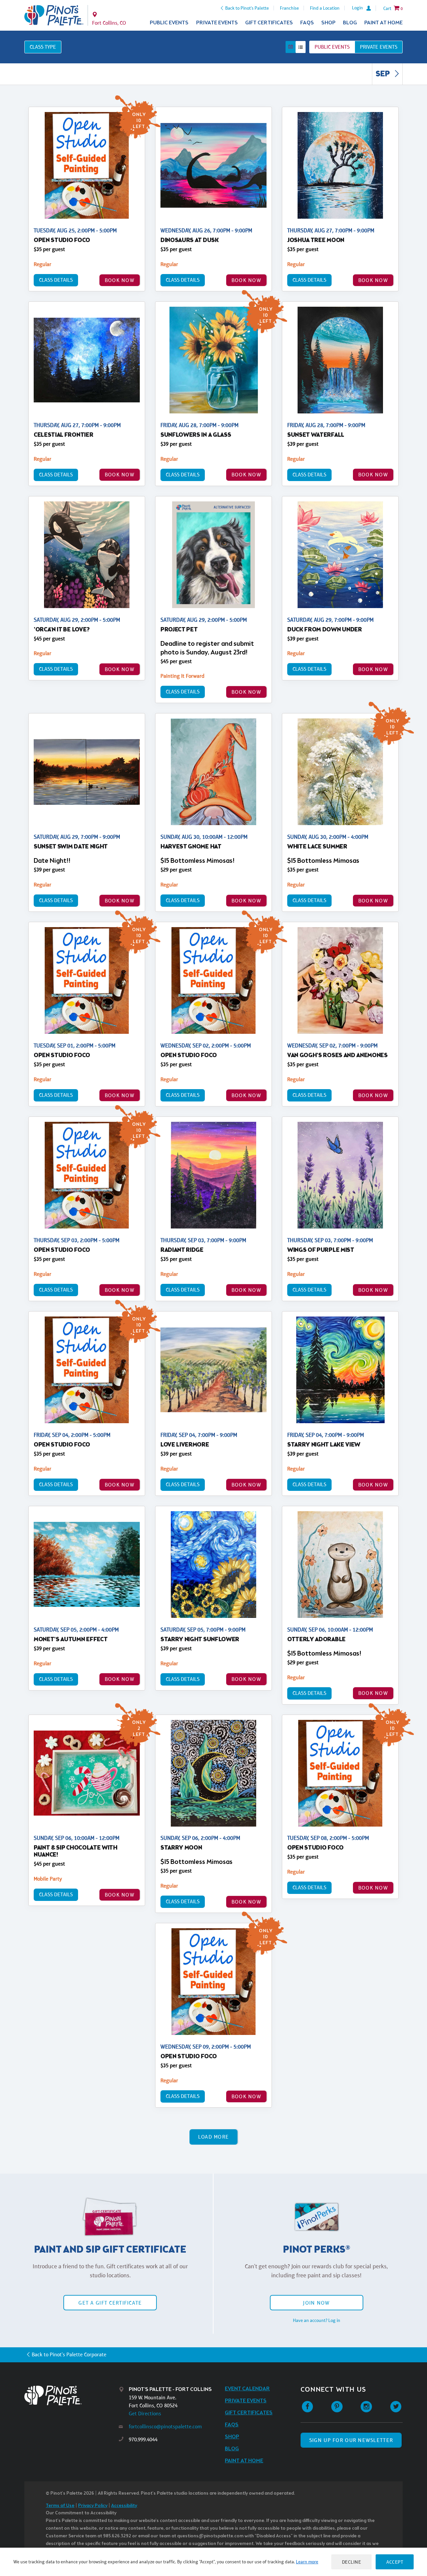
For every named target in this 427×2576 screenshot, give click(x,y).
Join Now (316, 2303)
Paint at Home (383, 23)
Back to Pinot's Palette (247, 8)
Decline (352, 2562)
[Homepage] (72, 2395)
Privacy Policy (93, 2506)
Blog (350, 23)
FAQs (307, 23)
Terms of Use (60, 2506)
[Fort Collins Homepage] (54, 15)
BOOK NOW (120, 280)
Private (379, 47)
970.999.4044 (143, 2439)
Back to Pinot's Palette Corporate (69, 2354)
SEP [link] (383, 74)
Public (332, 47)
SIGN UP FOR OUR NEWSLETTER (351, 2440)
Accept (395, 2562)
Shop (328, 23)
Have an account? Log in (317, 2320)
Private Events (217, 23)
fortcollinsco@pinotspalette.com (165, 2426)
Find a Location (325, 8)
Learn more (307, 2562)
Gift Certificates (269, 23)
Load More (214, 2137)
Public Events (169, 23)
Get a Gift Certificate (110, 2303)
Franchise (289, 8)
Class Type (43, 47)
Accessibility (124, 2506)
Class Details (56, 280)
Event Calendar (247, 2389)
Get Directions (145, 2413)
